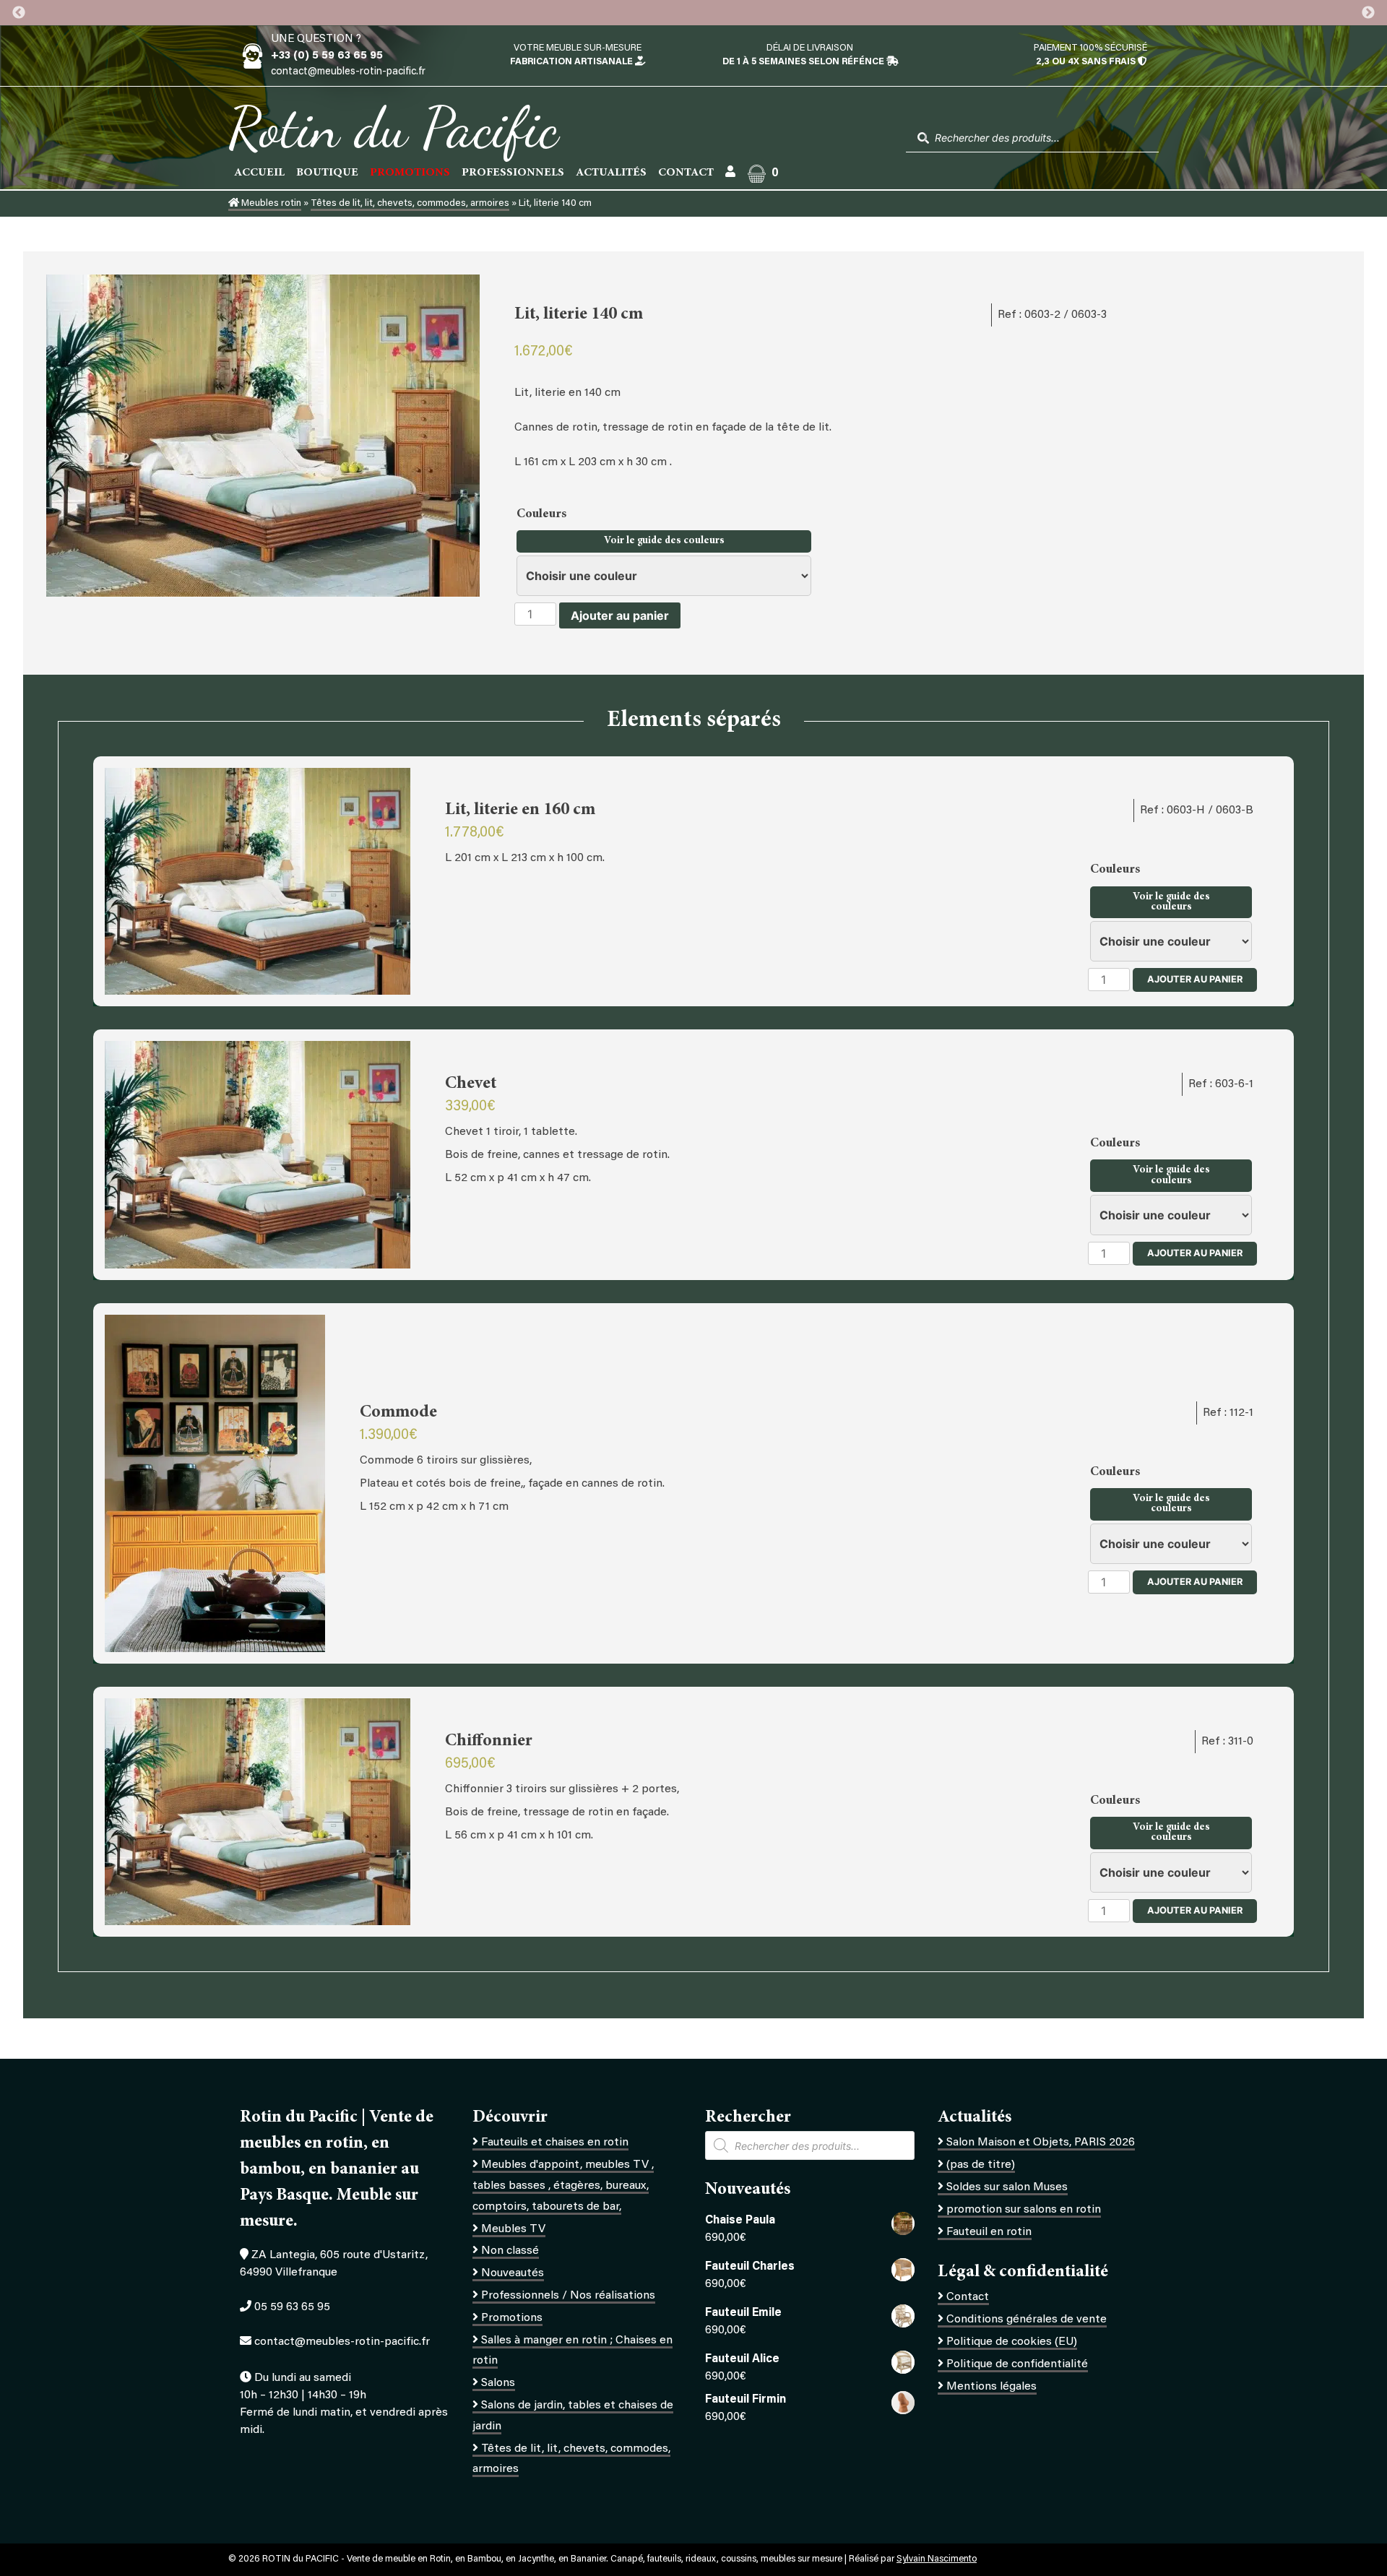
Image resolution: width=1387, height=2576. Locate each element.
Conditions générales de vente (1027, 2320)
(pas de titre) (981, 2165)
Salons (498, 2383)
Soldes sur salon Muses (1007, 2187)
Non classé (510, 2251)
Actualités (611, 173)
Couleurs (543, 514)
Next (1368, 13)
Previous (19, 13)
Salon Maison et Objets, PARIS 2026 (1041, 2143)
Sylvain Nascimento (937, 2559)
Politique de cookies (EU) (1012, 2342)
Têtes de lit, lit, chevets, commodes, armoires (410, 204)
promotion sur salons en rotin (1024, 2210)
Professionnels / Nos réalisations (568, 2296)
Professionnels (513, 173)
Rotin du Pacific (393, 127)
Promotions (512, 2318)
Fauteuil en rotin (989, 2232)
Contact (686, 173)
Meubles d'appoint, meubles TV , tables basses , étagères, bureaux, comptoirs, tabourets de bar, (563, 2186)
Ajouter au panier (620, 615)
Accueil (259, 173)
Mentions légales (991, 2387)
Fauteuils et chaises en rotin (555, 2143)
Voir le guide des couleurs (664, 541)
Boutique (327, 173)
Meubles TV (513, 2229)
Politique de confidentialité (1017, 2364)
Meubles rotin (270, 204)
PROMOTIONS (410, 173)
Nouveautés (513, 2273)
